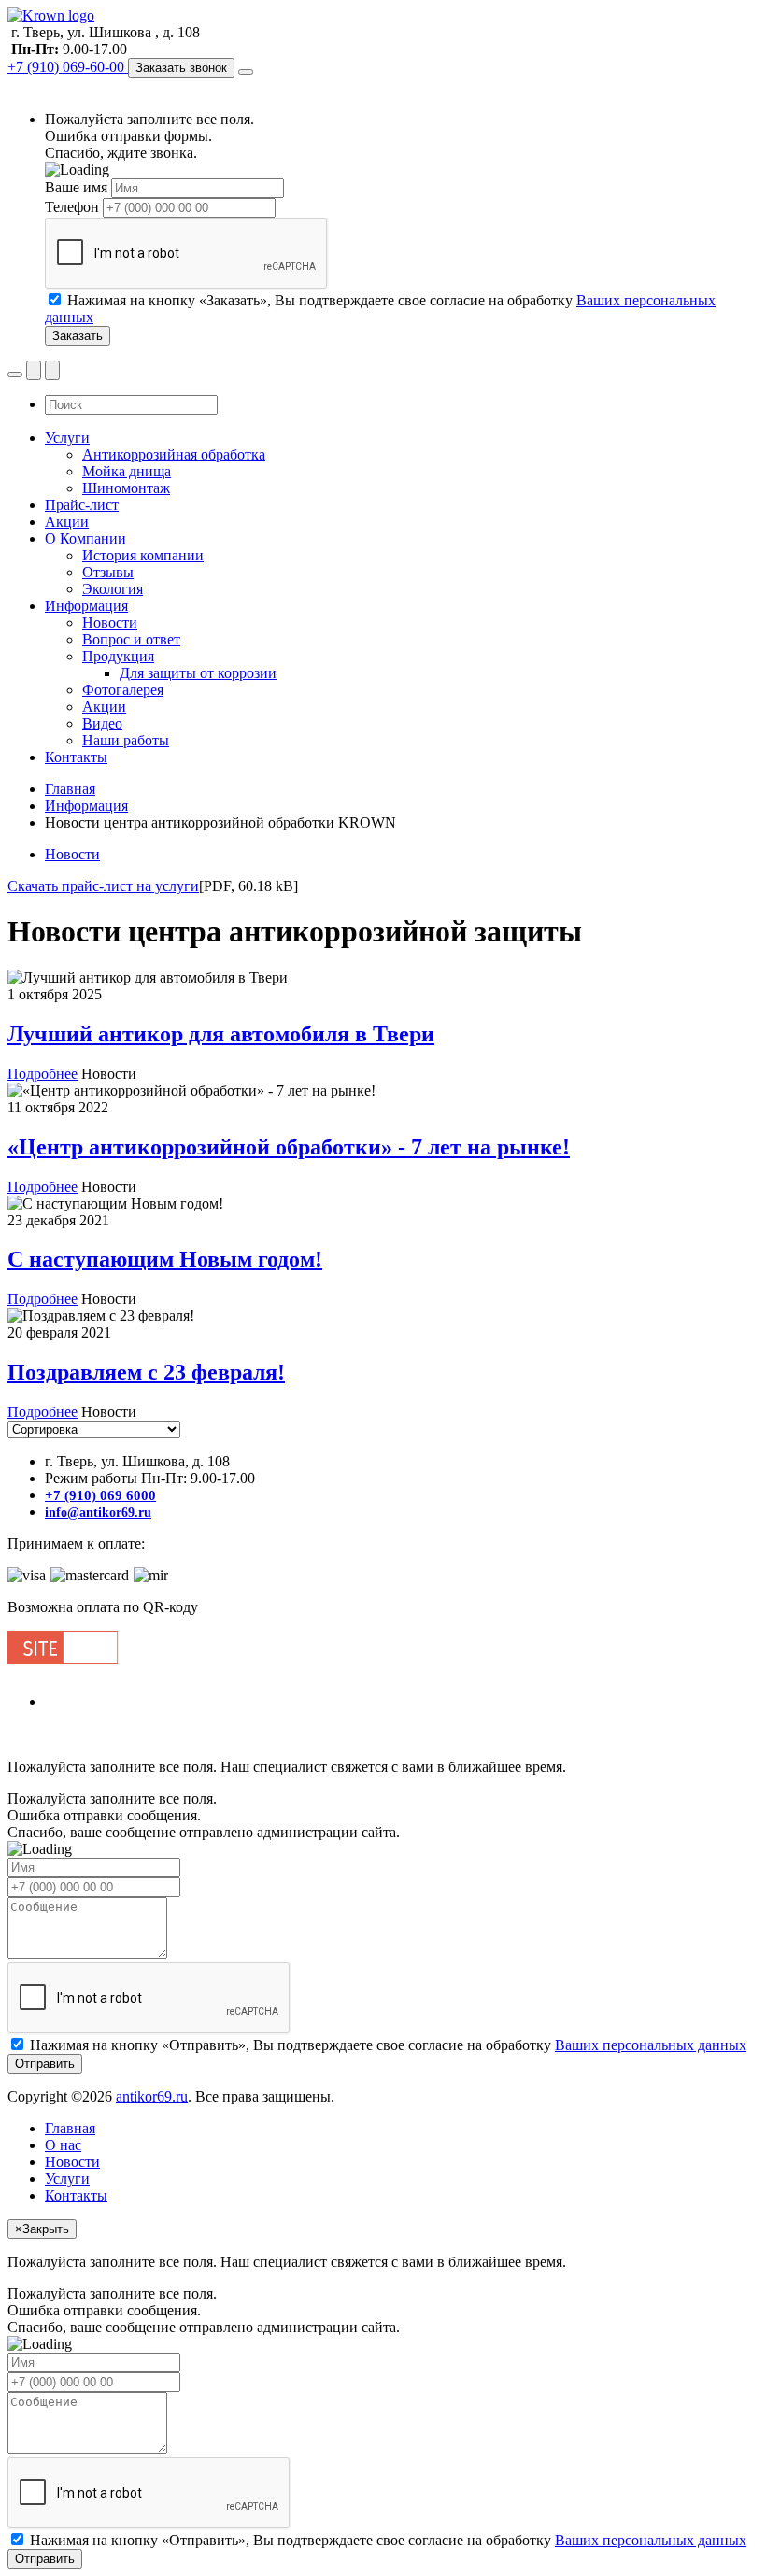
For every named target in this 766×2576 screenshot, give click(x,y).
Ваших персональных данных (651, 2045)
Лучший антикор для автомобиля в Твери (221, 1034)
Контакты (76, 757)
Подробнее (43, 1074)
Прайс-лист (82, 505)
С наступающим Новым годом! (165, 1259)
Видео (102, 723)
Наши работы (126, 740)
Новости (110, 623)
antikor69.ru (152, 2096)
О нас (63, 2145)
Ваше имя (76, 187)
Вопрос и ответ (131, 639)
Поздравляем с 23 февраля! (146, 1372)
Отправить (45, 2559)
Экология (113, 589)
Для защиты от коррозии (198, 673)
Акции (67, 522)
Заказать (78, 336)
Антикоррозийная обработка (174, 454)
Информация (86, 606)
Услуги (67, 438)
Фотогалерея (123, 690)
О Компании (85, 538)
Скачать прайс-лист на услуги (103, 886)
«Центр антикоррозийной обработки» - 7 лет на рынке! (289, 1147)
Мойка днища (127, 471)
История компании (143, 555)
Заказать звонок (181, 68)
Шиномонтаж (126, 488)
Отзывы (108, 572)
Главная (70, 789)
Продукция (118, 656)
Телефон (72, 207)
